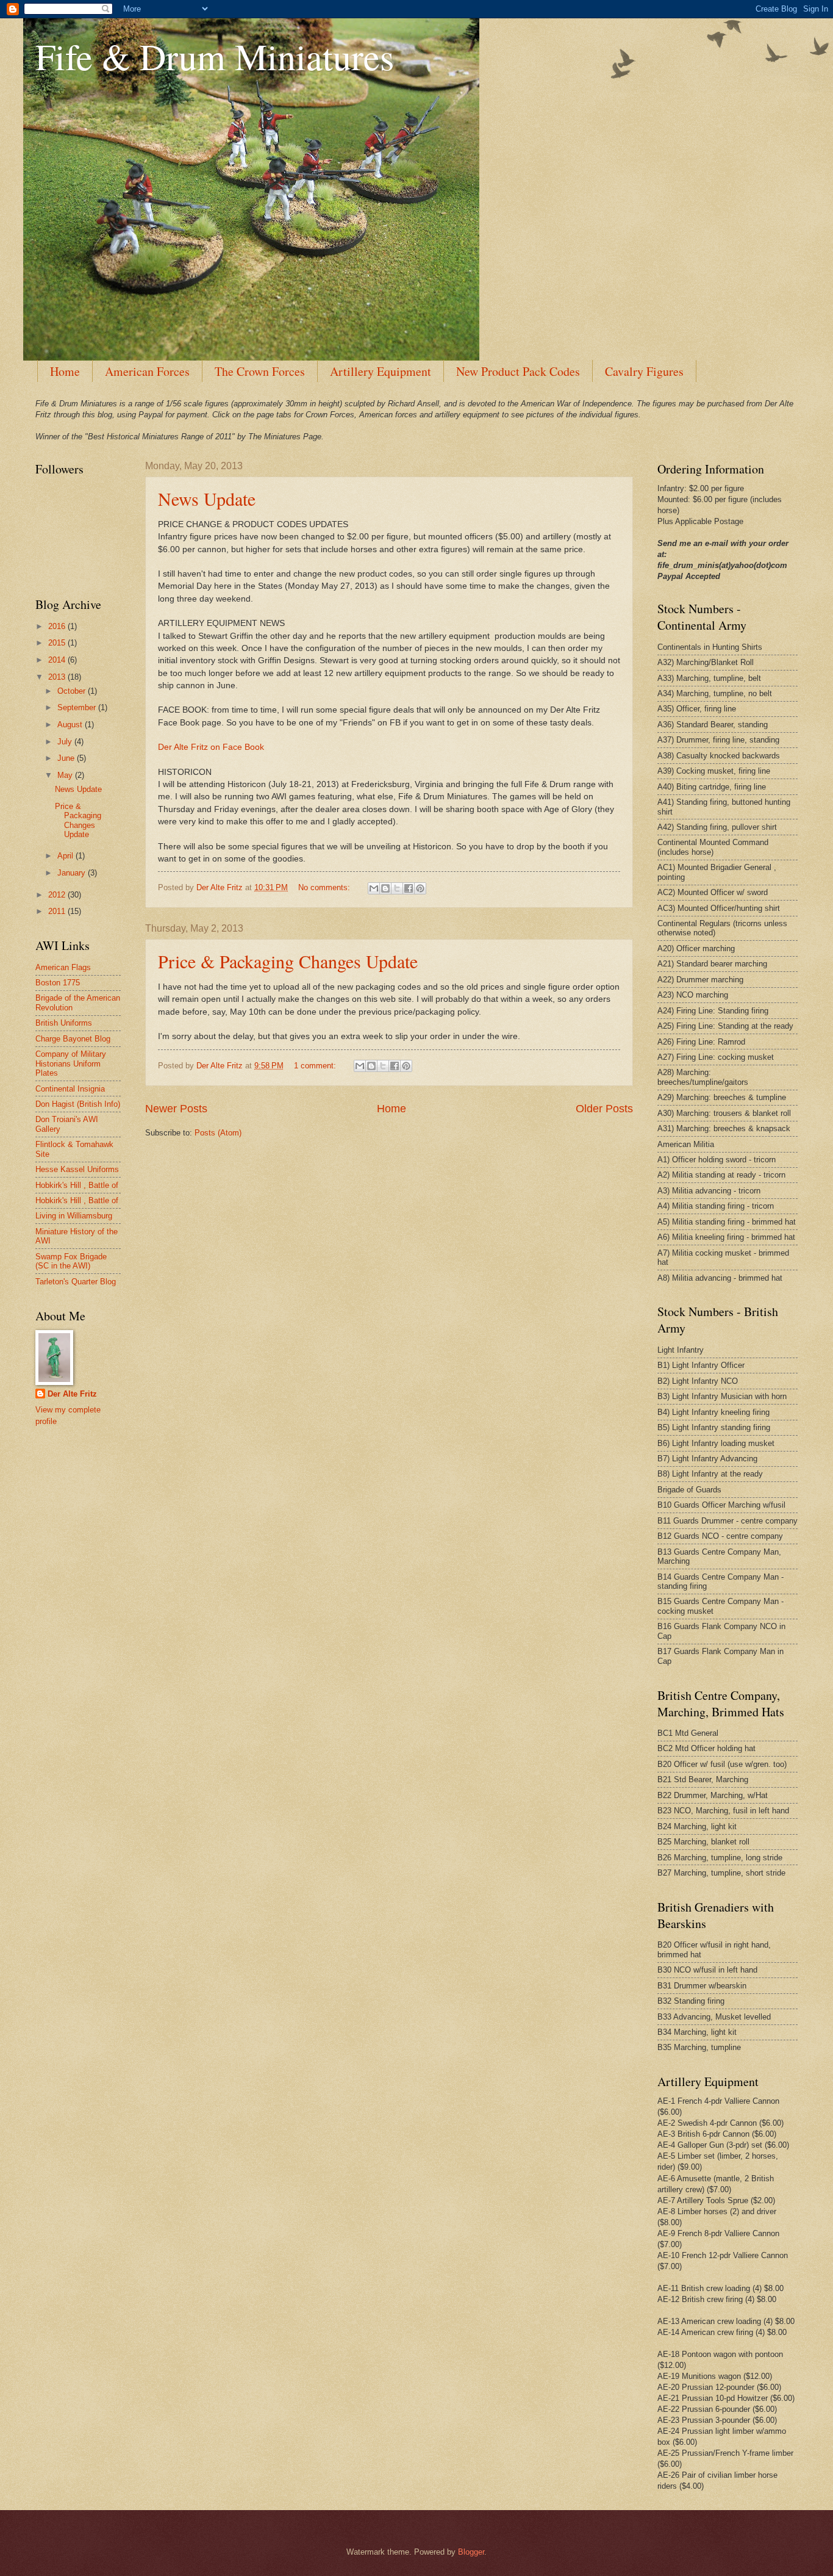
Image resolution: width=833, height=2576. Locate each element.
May (66, 775)
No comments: (325, 887)
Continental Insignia (70, 1089)
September (78, 707)
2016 (58, 626)
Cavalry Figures (644, 371)
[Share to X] (397, 888)
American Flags (63, 967)
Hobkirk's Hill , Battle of (77, 1185)
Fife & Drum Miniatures (215, 56)
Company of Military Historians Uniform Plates (71, 1063)
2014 (58, 660)
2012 (58, 895)
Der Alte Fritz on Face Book (211, 747)
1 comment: (316, 1066)
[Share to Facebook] (409, 888)
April (66, 856)
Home (65, 371)
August (71, 725)
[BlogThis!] (385, 888)
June (67, 758)
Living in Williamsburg (74, 1216)
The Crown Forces (260, 371)
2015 (58, 643)
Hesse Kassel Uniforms (77, 1169)
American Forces (147, 371)
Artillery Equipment (381, 371)
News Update (207, 498)
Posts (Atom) (218, 1133)
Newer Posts (176, 1109)
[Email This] (374, 888)
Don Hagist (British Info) (78, 1104)
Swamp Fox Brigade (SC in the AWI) (71, 1261)
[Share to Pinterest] (420, 888)
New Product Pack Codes (518, 371)
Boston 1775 (58, 983)
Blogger (471, 2552)
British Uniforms (64, 1023)
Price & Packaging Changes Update (288, 961)
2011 (58, 911)
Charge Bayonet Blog (73, 1039)
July (66, 742)
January (73, 873)
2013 (58, 677)
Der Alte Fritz (72, 1394)
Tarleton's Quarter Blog (76, 1282)
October (73, 691)
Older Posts (604, 1109)
